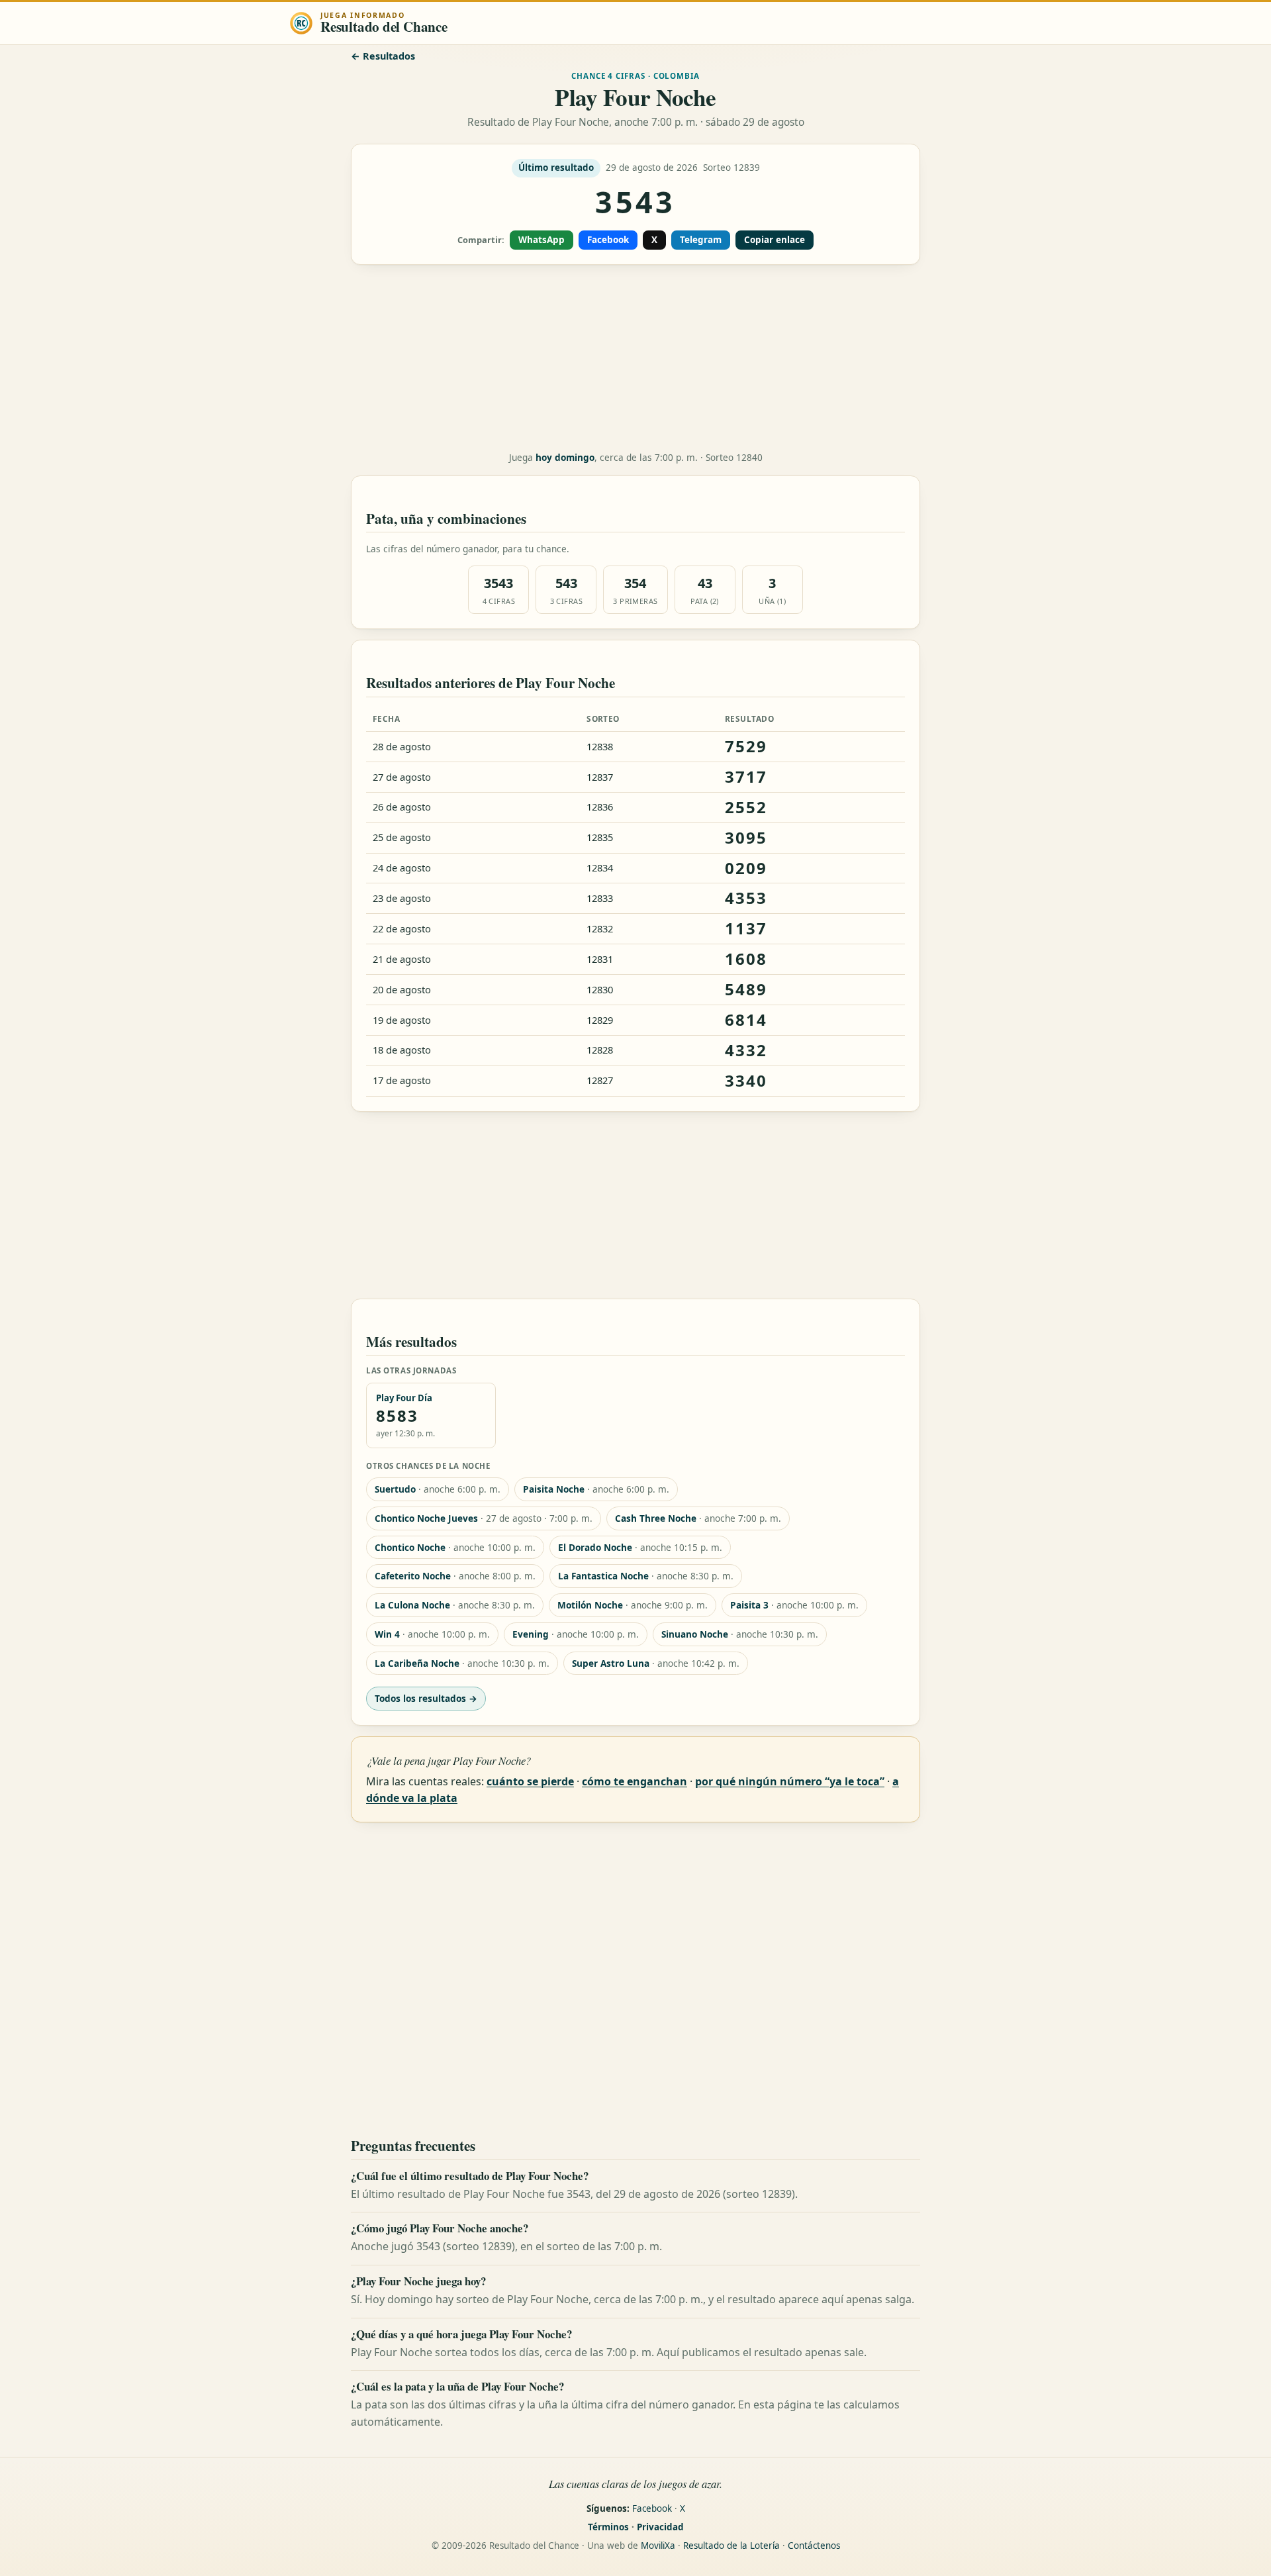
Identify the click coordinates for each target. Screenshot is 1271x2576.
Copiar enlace (775, 240)
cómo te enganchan (635, 1781)
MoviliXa (658, 2546)
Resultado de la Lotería (731, 2546)
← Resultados (383, 56)
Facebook (608, 240)
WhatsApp (541, 240)
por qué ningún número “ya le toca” (790, 1781)
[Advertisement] (635, 358)
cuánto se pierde (530, 1781)
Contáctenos (814, 2546)
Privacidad (660, 2527)
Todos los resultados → (426, 1698)
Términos (608, 2527)
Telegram (701, 240)
